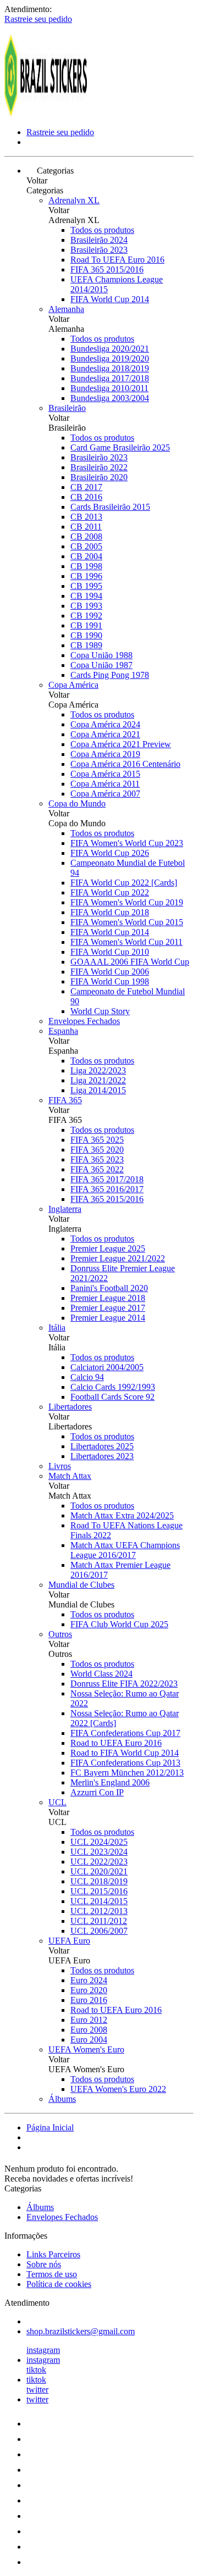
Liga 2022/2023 (98, 1070)
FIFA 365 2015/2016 (107, 269)
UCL (57, 1802)
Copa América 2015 (105, 774)
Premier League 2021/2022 (118, 1258)
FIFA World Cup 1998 (110, 981)
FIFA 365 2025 (97, 1140)
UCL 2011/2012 (99, 1921)
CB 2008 (86, 536)
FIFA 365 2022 (97, 1169)
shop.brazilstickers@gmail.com (81, 2331)
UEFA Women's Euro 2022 (118, 2089)
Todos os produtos (102, 230)
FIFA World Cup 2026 (110, 853)
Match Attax (70, 1476)
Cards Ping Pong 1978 (110, 675)
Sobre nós (44, 2264)
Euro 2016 (89, 2000)
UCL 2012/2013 (99, 1911)
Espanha (63, 1031)
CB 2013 (86, 517)
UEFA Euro (69, 1941)
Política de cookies (59, 2284)
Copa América (73, 685)
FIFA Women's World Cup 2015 (127, 922)
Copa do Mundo (77, 803)
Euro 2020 (89, 1990)
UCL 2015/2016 (99, 1891)
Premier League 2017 (108, 1308)
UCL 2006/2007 (99, 1931)
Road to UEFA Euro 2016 (116, 1743)
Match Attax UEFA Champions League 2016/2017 (125, 1550)
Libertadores (70, 1407)
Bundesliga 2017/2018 (110, 378)
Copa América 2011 (105, 784)
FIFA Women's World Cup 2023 (127, 843)
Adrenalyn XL (74, 200)
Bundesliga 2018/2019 (110, 368)
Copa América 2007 (105, 794)
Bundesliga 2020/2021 (110, 349)
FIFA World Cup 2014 (110, 299)
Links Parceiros (53, 2254)
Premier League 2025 (108, 1248)
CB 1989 (86, 645)
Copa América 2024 (105, 724)
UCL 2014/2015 (99, 1901)
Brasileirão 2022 (99, 467)
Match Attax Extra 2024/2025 (122, 1515)
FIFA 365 (65, 1100)
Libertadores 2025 (102, 1446)
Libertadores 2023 (102, 1456)
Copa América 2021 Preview (121, 744)
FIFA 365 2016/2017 (107, 1189)
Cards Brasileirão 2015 (110, 507)
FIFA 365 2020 (97, 1150)
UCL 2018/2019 (99, 1881)
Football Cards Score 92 (112, 1397)
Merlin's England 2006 (110, 1782)
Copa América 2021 (105, 734)
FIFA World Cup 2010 (110, 952)
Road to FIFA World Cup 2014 (125, 1753)
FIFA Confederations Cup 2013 (125, 1763)
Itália (57, 1328)
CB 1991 (86, 625)
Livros (60, 1466)
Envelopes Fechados (84, 1021)
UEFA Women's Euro (86, 2049)
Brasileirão (67, 408)
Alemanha (66, 309)
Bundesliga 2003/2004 (110, 398)
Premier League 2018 (108, 1298)
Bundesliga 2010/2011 (109, 388)
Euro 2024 (89, 1980)
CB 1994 (86, 596)
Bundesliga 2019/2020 (110, 358)
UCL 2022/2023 (99, 1862)
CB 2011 (86, 527)
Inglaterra (65, 1209)
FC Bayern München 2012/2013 (127, 1773)
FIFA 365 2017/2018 (107, 1179)
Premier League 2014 (108, 1318)
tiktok (36, 2370)
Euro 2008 (89, 2030)
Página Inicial (50, 2127)
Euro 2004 (89, 2040)
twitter (37, 2389)
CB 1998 (86, 566)
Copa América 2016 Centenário (125, 764)
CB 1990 (86, 635)
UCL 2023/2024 (99, 1852)
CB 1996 (86, 576)
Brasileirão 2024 (99, 240)
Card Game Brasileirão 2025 (120, 447)
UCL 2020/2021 (99, 1871)
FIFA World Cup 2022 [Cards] (124, 883)
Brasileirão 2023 (99, 250)
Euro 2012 (89, 2020)
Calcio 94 (87, 1377)
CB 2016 (86, 497)
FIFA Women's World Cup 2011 (127, 942)
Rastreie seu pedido (38, 19)
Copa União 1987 (101, 665)
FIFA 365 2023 (97, 1159)
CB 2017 (86, 487)
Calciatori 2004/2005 (107, 1367)
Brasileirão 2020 (99, 477)
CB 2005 (86, 546)
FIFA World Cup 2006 (110, 972)
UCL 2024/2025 (99, 1842)
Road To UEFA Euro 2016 (117, 260)
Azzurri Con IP (97, 1792)
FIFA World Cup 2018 (110, 912)
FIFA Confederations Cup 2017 (125, 1733)
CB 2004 (86, 556)
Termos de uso (52, 2274)
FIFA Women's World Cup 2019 (127, 902)
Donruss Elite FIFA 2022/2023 (124, 1684)
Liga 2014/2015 (98, 1090)
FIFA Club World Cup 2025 (119, 1624)
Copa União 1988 (101, 655)
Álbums (62, 2099)
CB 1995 (86, 586)
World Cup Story (100, 1011)
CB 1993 (86, 606)
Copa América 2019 (105, 754)
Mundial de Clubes (81, 1585)
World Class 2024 (101, 1674)
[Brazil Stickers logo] (46, 113)
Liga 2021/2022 (98, 1080)
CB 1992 (86, 616)
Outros (60, 1634)
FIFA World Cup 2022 (110, 892)
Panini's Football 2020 (109, 1288)
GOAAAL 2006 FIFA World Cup (130, 962)
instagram (43, 2350)
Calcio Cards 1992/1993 (113, 1387)
